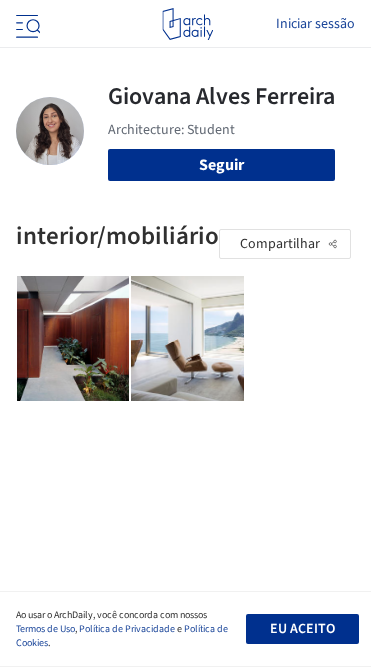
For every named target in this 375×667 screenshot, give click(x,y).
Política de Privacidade (127, 629)
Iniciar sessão (315, 24)
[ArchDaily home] (187, 24)
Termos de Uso (45, 629)
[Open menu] (26, 24)
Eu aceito (302, 629)
